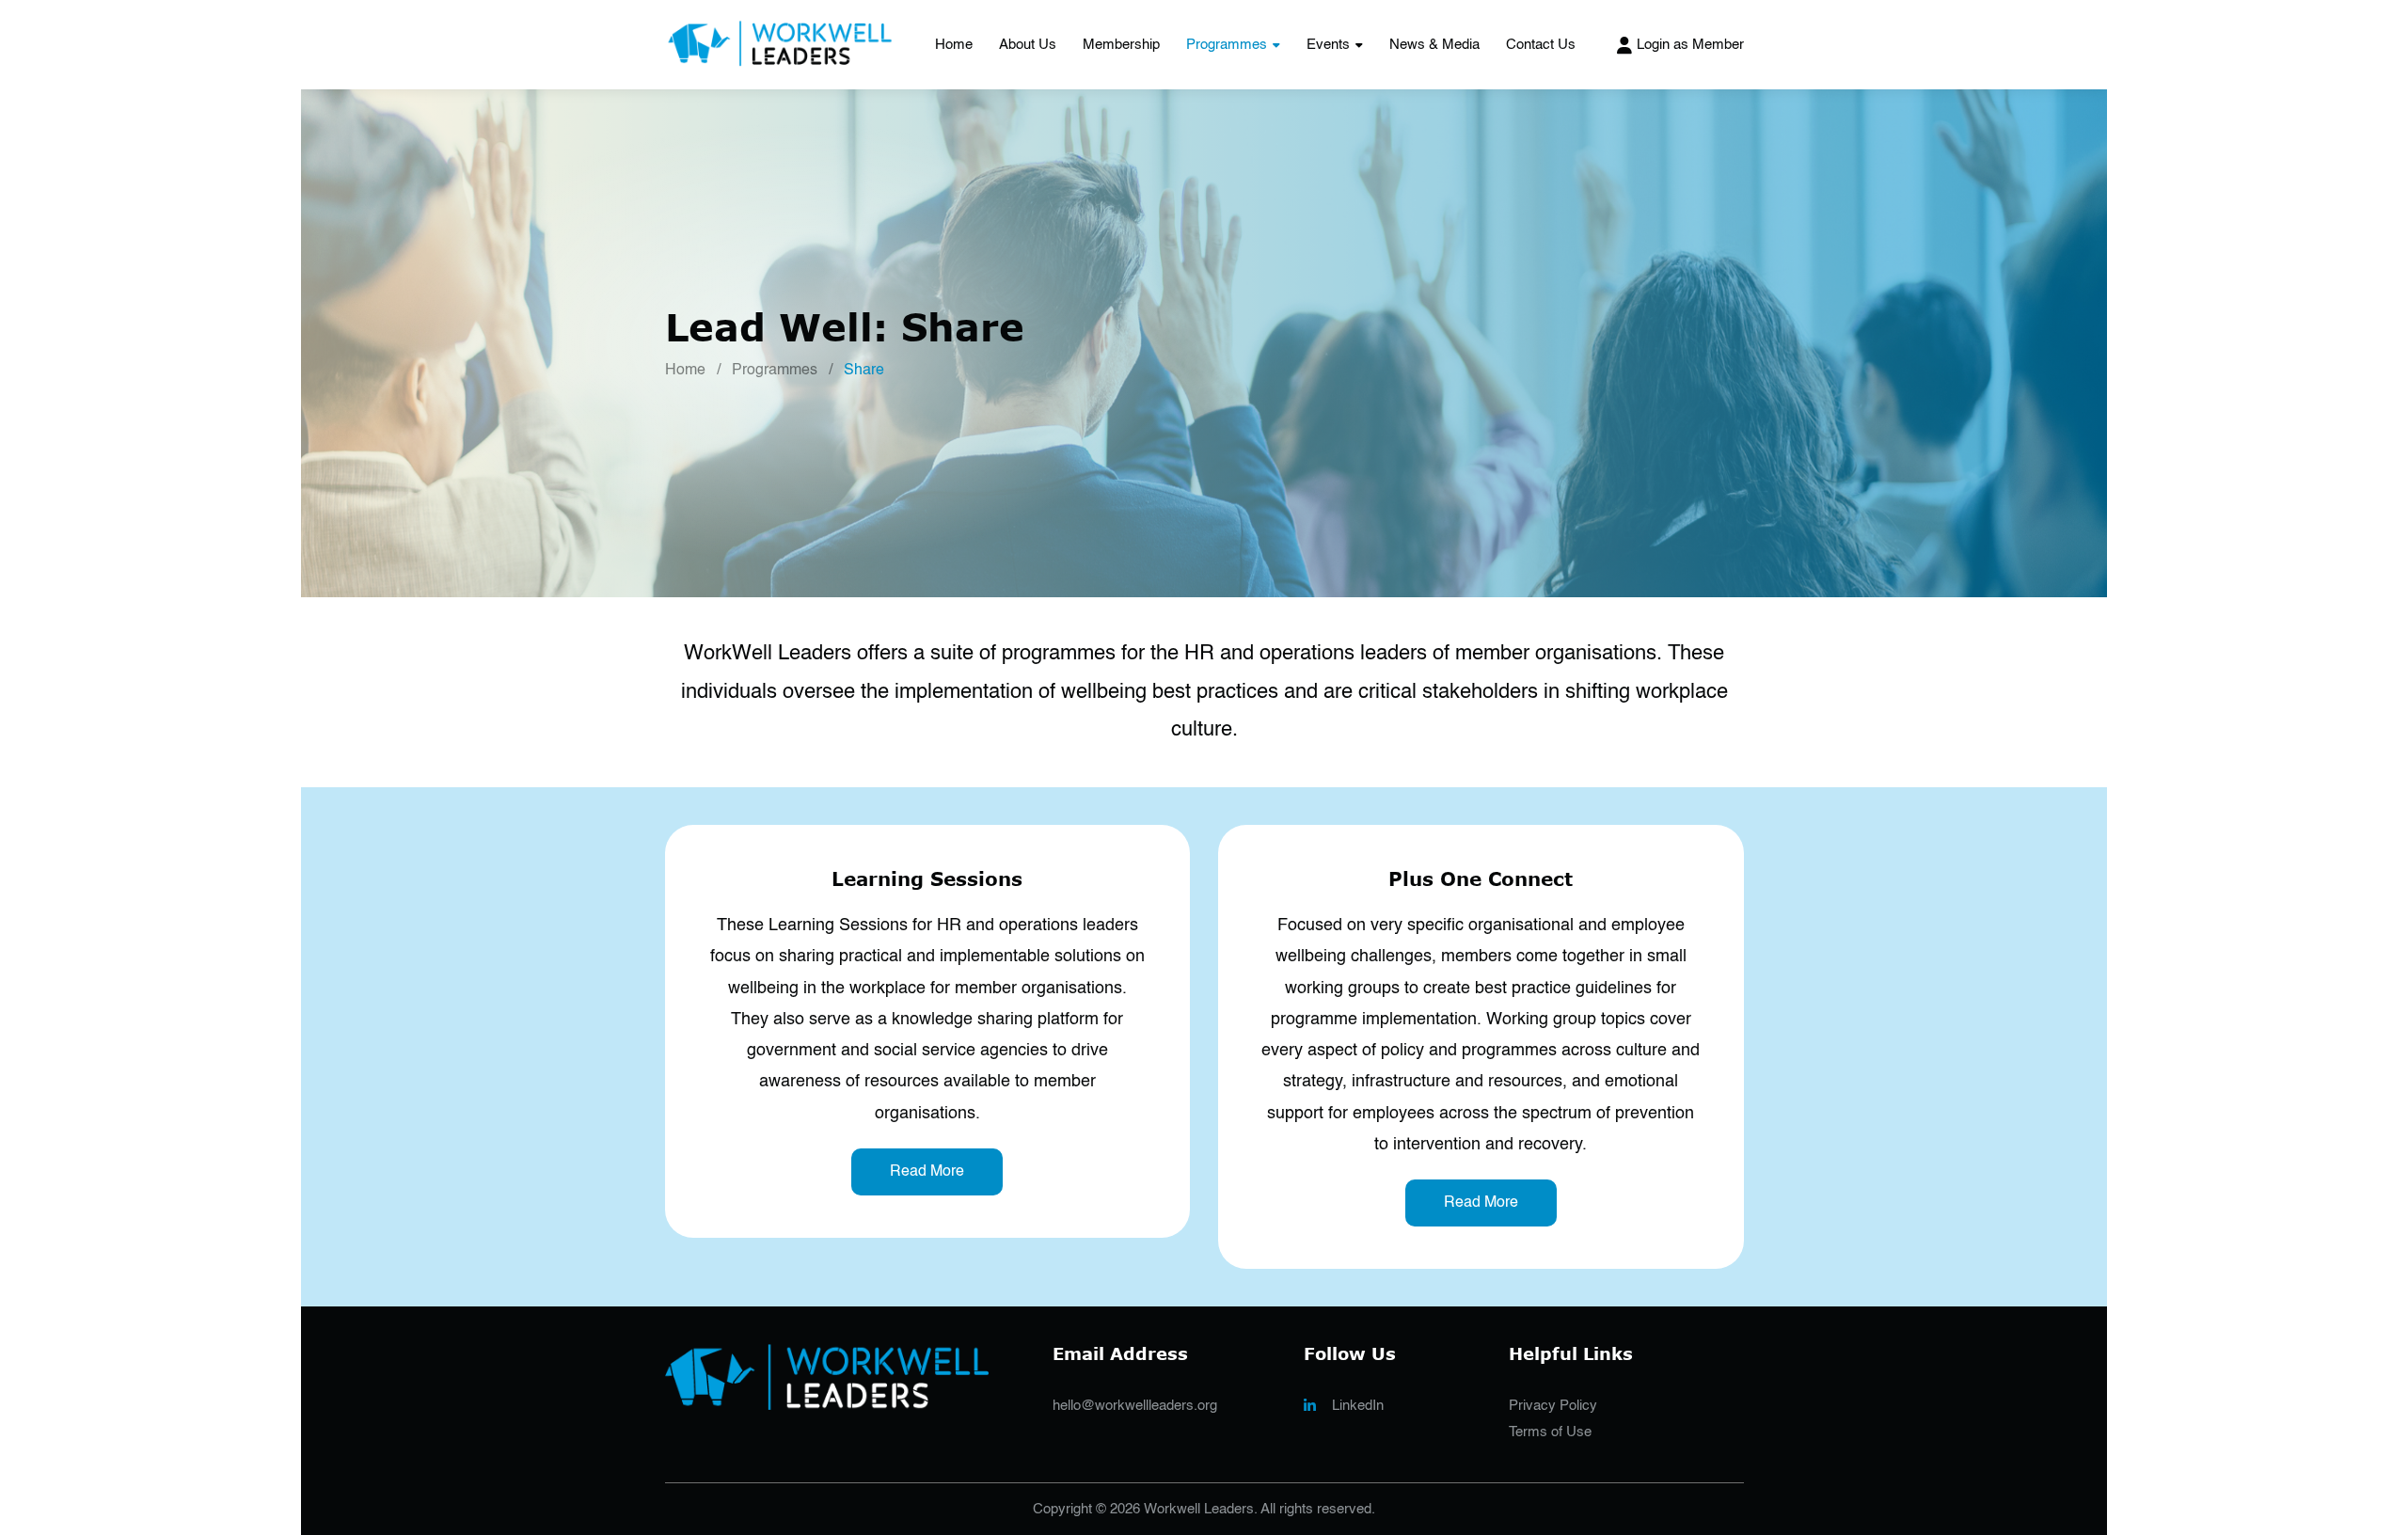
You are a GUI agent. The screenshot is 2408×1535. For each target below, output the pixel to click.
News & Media (1434, 45)
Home (954, 45)
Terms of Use (1550, 1432)
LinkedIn (1358, 1406)
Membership (1121, 45)
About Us (1028, 45)
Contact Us (1541, 45)
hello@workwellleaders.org (1135, 1406)
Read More (927, 1172)
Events (1328, 45)
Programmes (1227, 45)
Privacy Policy (1553, 1406)
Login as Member (1690, 45)
